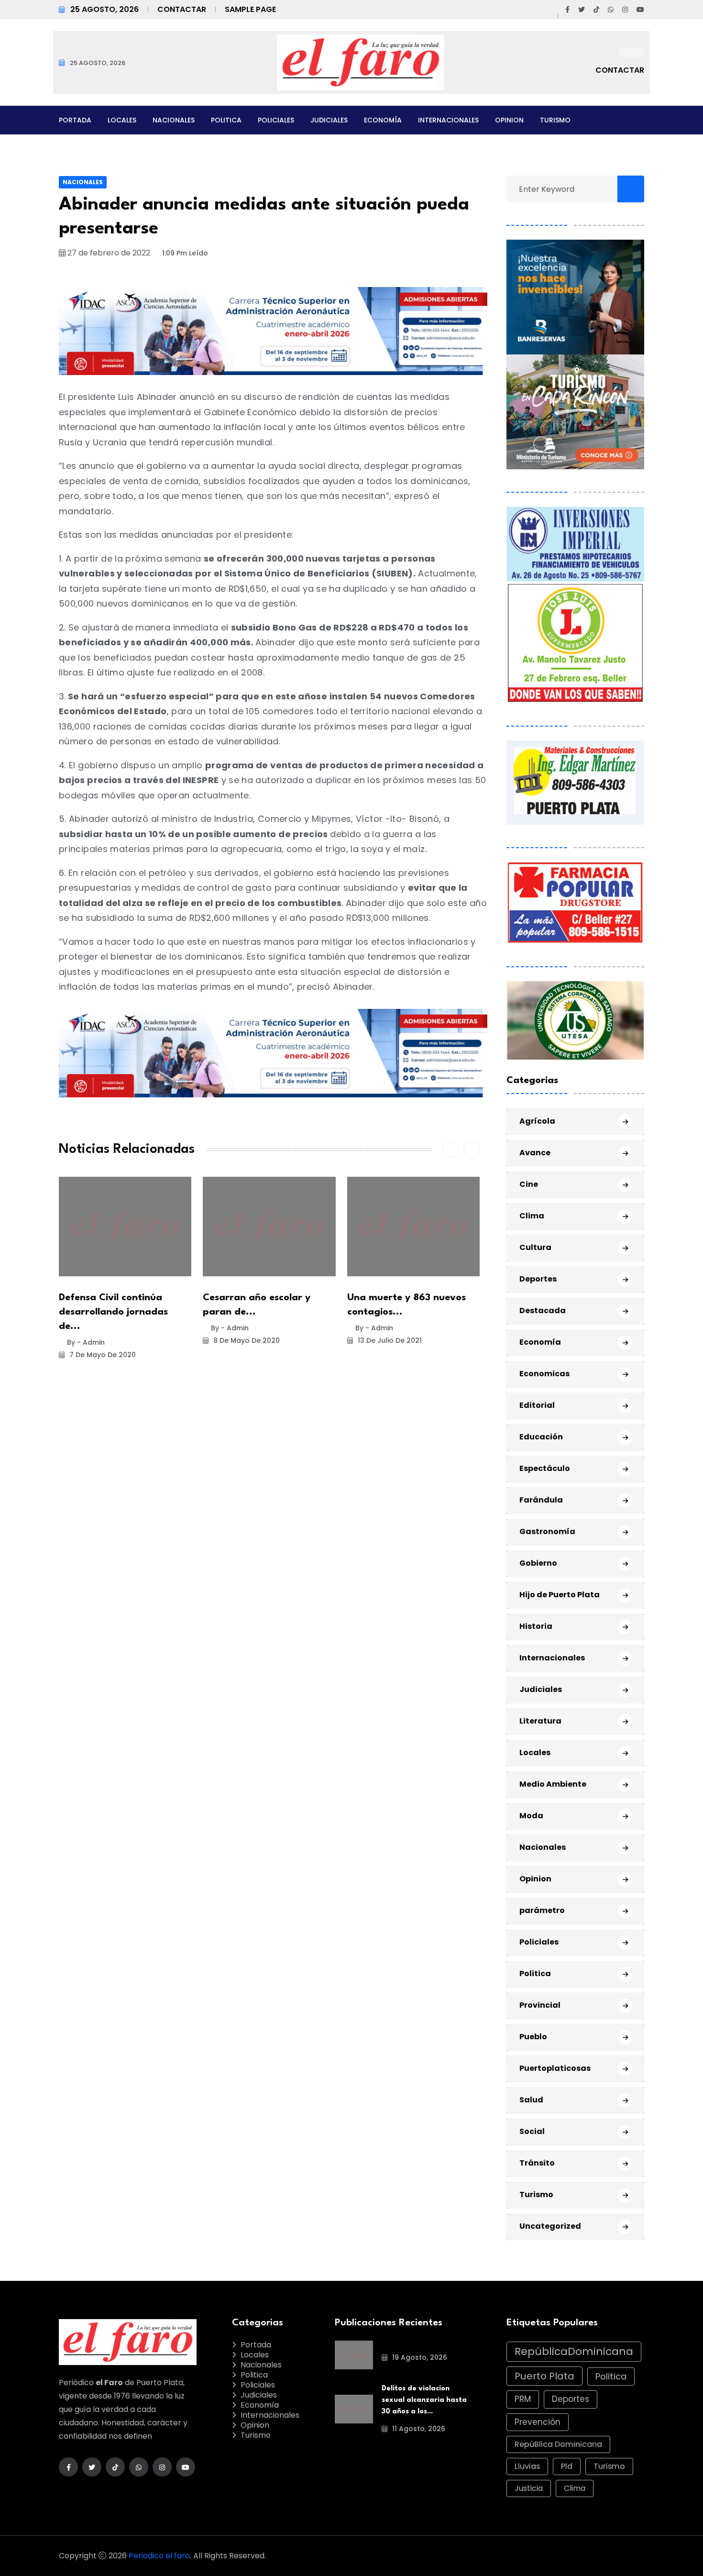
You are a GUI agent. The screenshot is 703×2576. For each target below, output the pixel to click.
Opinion (509, 120)
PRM (523, 2399)
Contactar (182, 9)
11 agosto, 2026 (418, 2429)
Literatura (540, 1721)
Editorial (537, 1405)
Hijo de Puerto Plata (560, 1595)
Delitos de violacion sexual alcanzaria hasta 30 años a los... (424, 2400)
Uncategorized (550, 2226)
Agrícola (537, 1121)
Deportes (538, 1279)
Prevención (538, 2422)
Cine (529, 1184)
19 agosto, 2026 (419, 2357)
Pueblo (533, 2037)
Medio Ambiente (553, 1784)
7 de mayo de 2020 (102, 1355)
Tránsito (537, 2163)
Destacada (543, 1310)
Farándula (541, 1500)
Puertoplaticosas (555, 2068)
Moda (531, 1816)
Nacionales (174, 120)
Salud (531, 2100)
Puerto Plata (544, 2376)
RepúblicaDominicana (574, 2351)
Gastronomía (547, 1531)
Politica (226, 120)
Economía (383, 120)
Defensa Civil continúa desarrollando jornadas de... (113, 1312)
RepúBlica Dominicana (558, 2444)
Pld (567, 2466)
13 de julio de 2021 (389, 1340)
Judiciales (329, 120)
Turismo (555, 120)
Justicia (529, 2488)
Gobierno (538, 1563)
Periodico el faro (159, 2556)
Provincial (540, 2005)
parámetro (542, 1910)
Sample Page (250, 9)
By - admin (86, 1342)
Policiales (276, 120)
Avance (535, 1153)
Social (532, 2131)
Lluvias (527, 2466)
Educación (541, 1437)
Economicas (544, 1374)
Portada (75, 120)
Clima (532, 1216)
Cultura (535, 1247)
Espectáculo (545, 1468)
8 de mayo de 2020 (246, 1340)
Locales (122, 120)
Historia (536, 1626)
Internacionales (448, 120)
